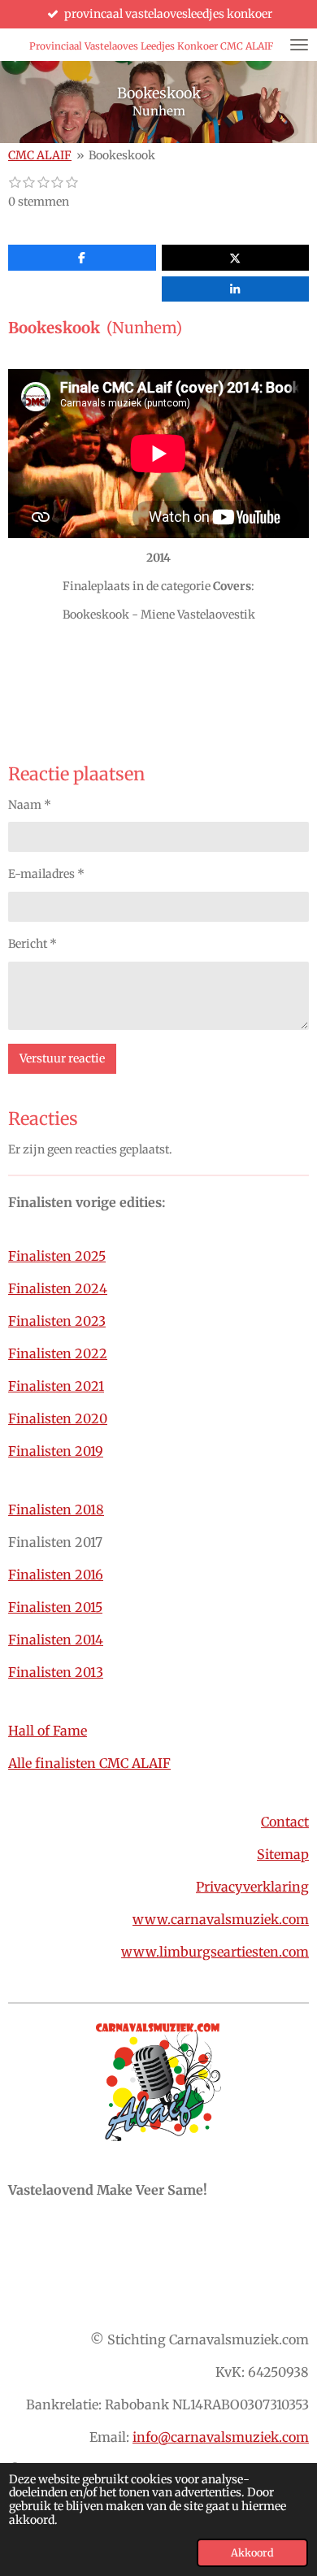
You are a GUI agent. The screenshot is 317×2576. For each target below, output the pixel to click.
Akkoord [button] (252, 2553)
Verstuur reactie (62, 1058)
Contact (285, 1822)
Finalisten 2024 (58, 1288)
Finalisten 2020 (58, 1418)
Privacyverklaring (252, 1887)
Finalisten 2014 (56, 1640)
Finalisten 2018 (56, 1510)
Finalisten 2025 (57, 1256)
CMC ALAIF (40, 155)
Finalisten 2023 (57, 1321)
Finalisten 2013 (56, 1672)
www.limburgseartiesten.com (215, 1952)
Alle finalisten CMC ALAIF (89, 1763)
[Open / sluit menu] (299, 45)
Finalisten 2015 (55, 1607)
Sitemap (283, 1854)
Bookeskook (122, 155)
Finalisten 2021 (56, 1386)
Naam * (30, 805)
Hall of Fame (48, 1731)
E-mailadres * (46, 874)
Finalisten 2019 (56, 1451)
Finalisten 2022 (58, 1353)
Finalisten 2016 (56, 1575)
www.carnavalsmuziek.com (221, 1919)
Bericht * (33, 944)
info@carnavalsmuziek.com (221, 2437)
